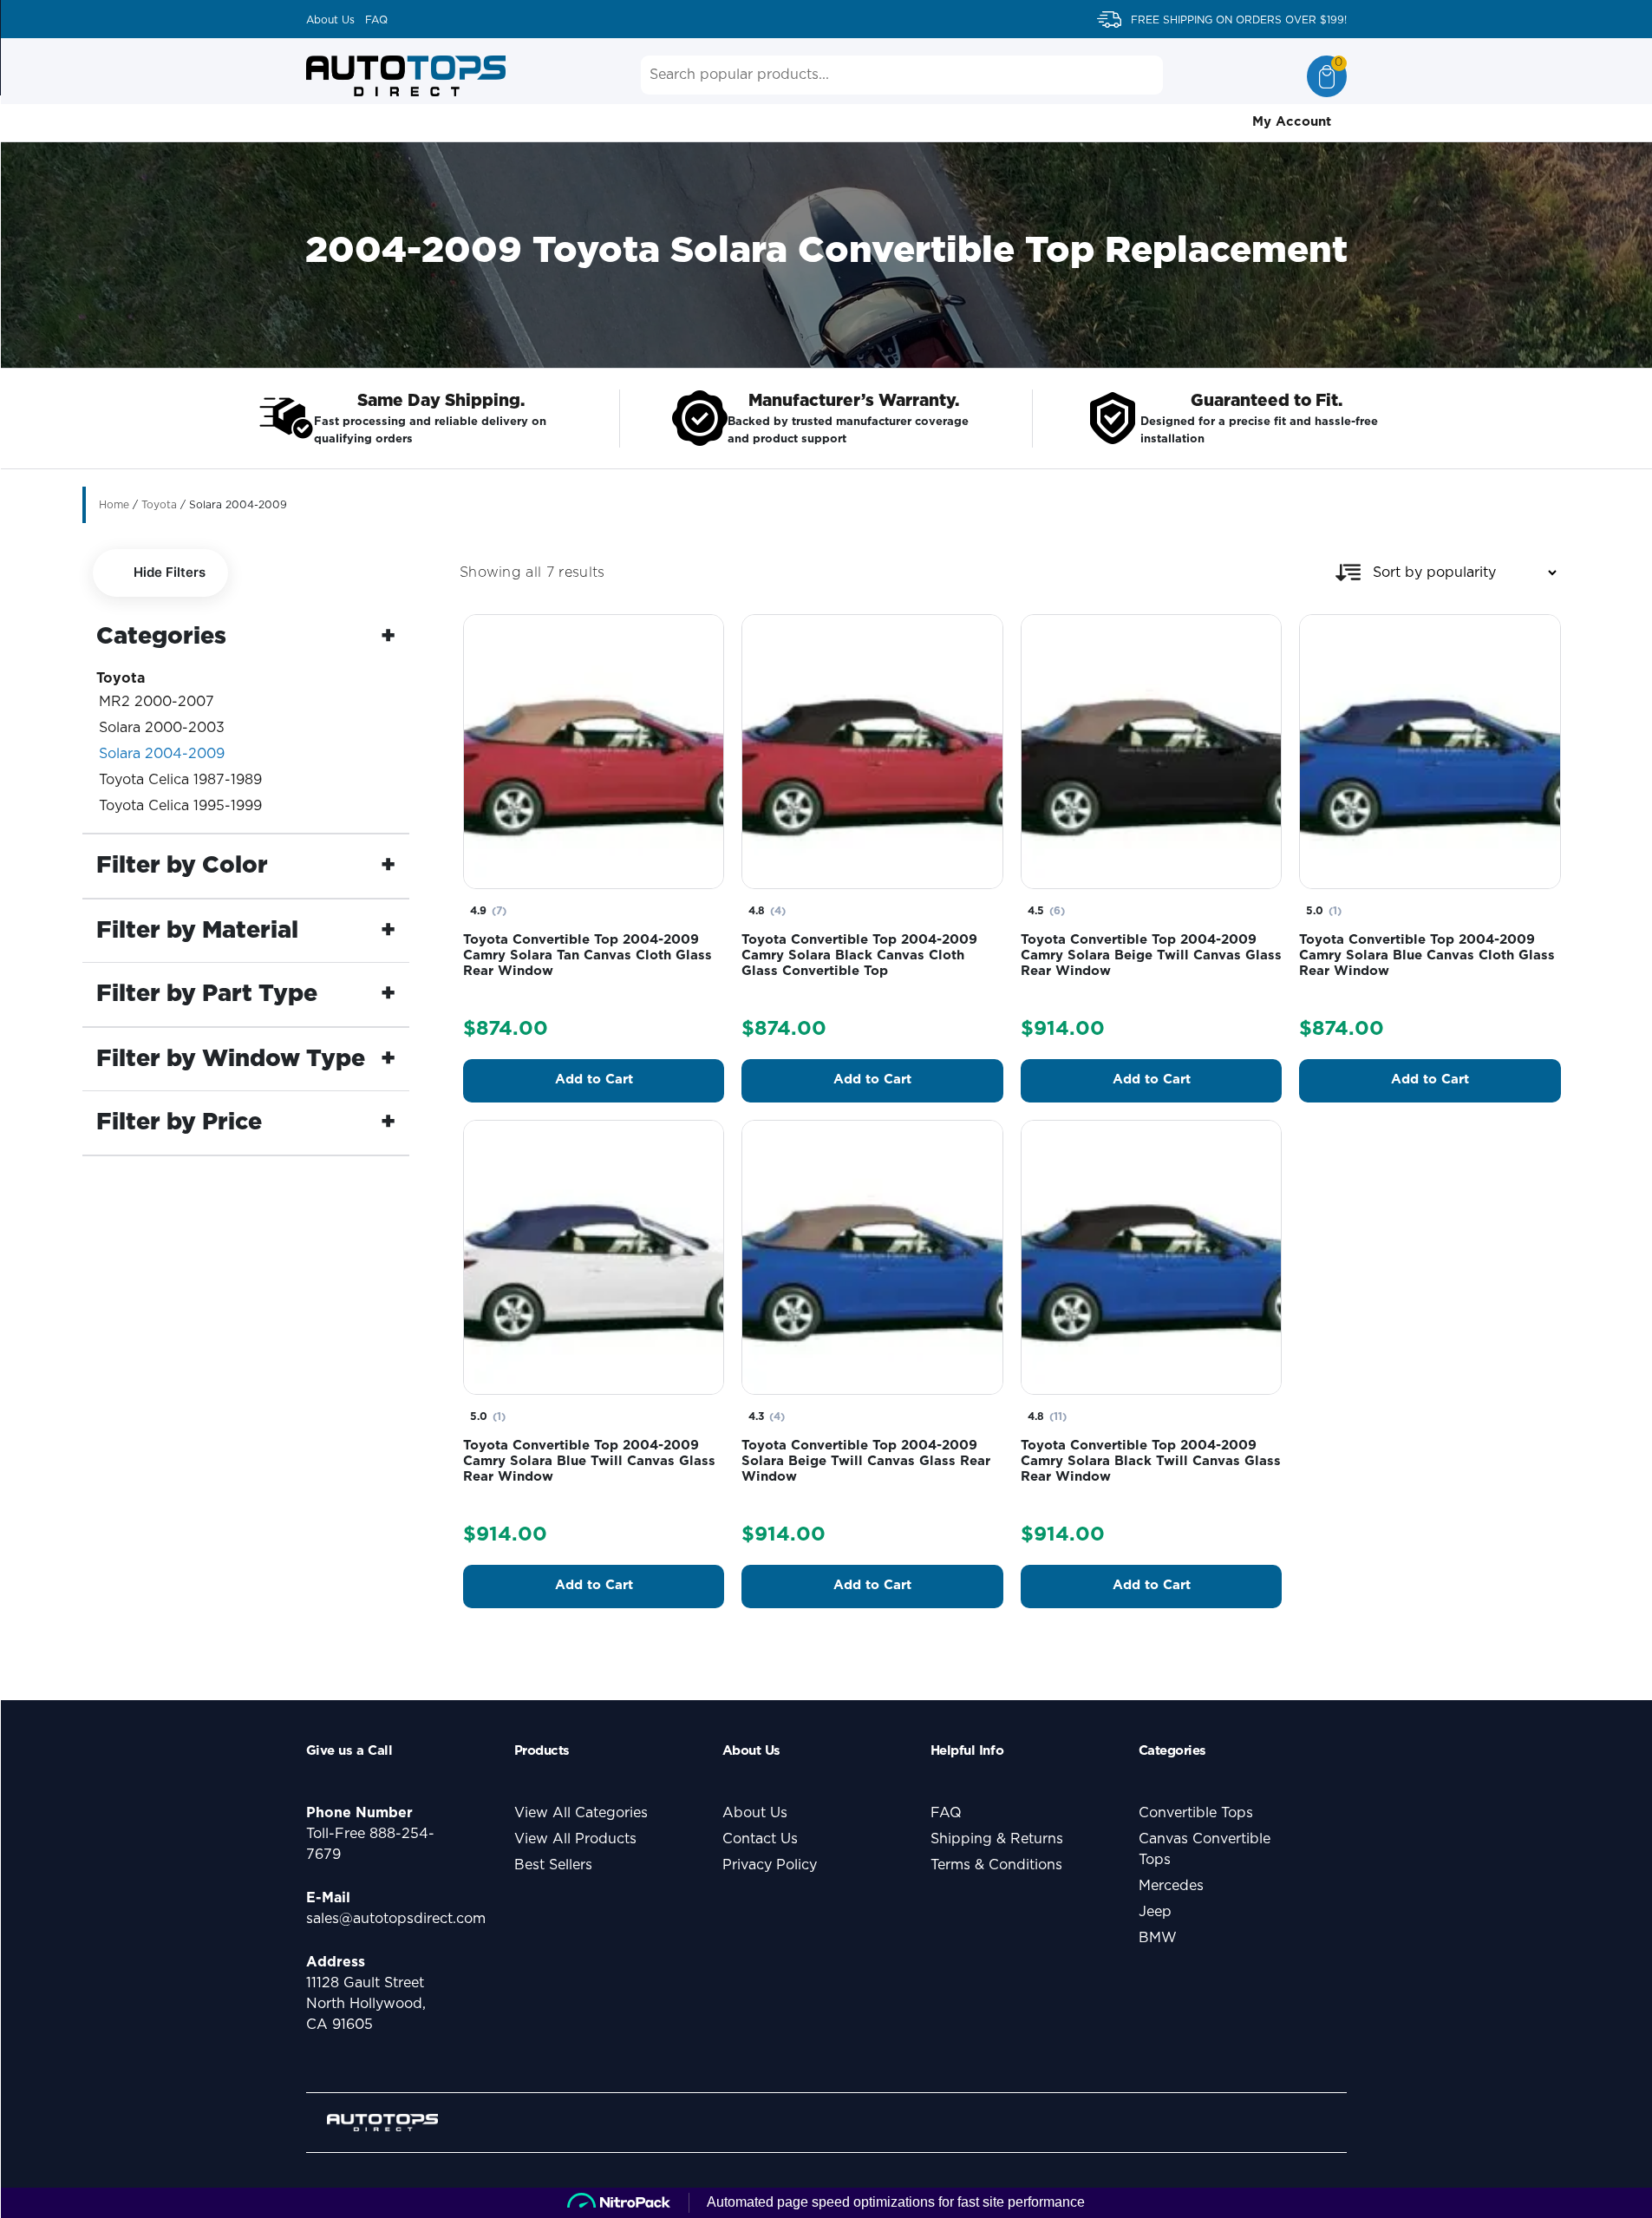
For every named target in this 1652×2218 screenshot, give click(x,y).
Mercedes (1171, 1886)
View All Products (575, 1839)
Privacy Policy (770, 1865)
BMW (1158, 1938)
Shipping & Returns (997, 1839)
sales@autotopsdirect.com (396, 1919)
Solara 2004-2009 (162, 754)
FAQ (376, 20)
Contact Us (760, 1839)
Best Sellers (553, 1865)
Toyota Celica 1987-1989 (180, 780)
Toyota (159, 505)
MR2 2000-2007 (157, 702)
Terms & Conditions (996, 1865)
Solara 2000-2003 (162, 728)
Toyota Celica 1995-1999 (180, 806)
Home (114, 505)
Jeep (1155, 1912)
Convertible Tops (1196, 1813)
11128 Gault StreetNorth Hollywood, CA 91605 (366, 2004)
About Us (330, 20)
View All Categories (581, 1813)
